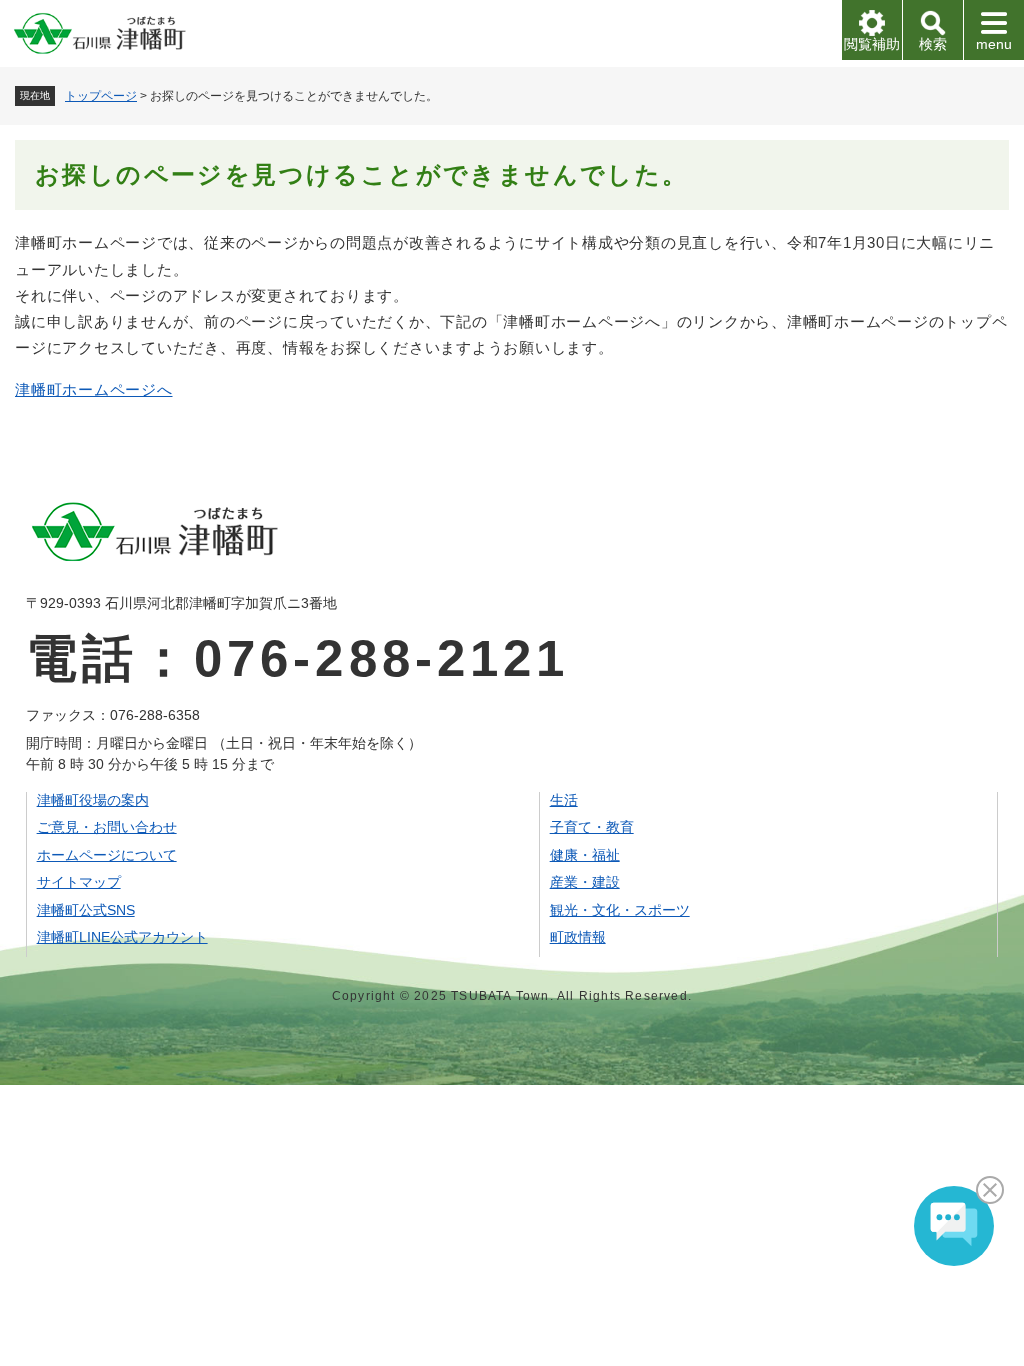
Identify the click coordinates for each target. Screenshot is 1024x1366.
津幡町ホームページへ (94, 389)
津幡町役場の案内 (93, 800)
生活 (564, 800)
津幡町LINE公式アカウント (122, 937)
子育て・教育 (592, 827)
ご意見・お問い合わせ (107, 827)
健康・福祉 (585, 855)
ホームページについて (107, 855)
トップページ (101, 96)
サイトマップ (79, 882)
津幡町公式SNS (86, 910)
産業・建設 (585, 882)
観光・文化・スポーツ (620, 910)
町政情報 (578, 937)
